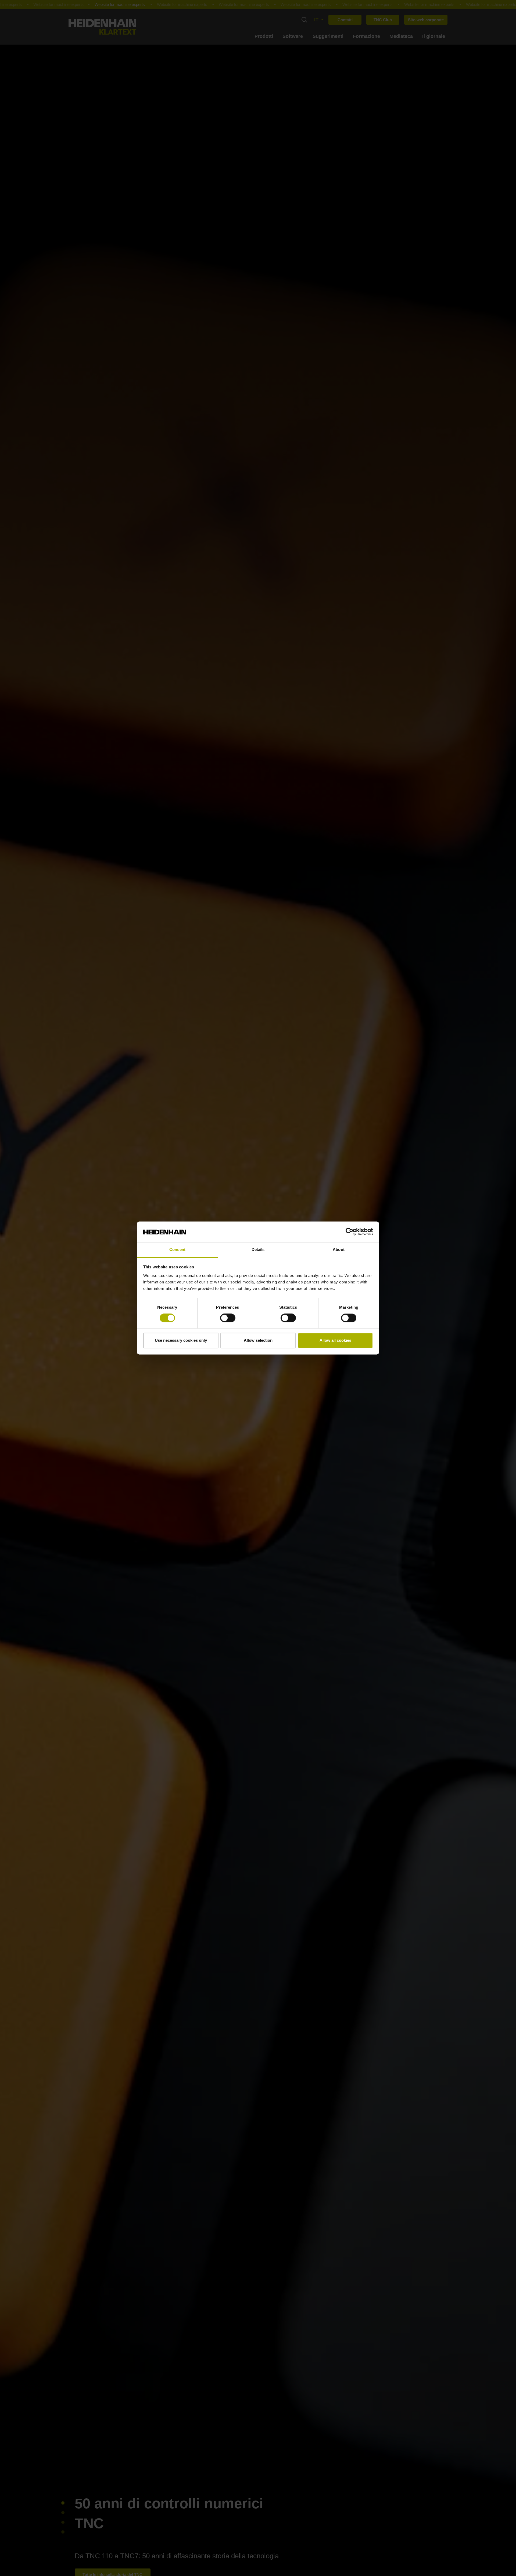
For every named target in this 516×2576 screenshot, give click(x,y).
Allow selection (258, 1340)
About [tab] (339, 1249)
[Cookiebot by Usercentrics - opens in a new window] (350, 1232)
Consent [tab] (177, 1249)
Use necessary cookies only (181, 1340)
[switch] (228, 1318)
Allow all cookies (335, 1340)
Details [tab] (258, 1249)
